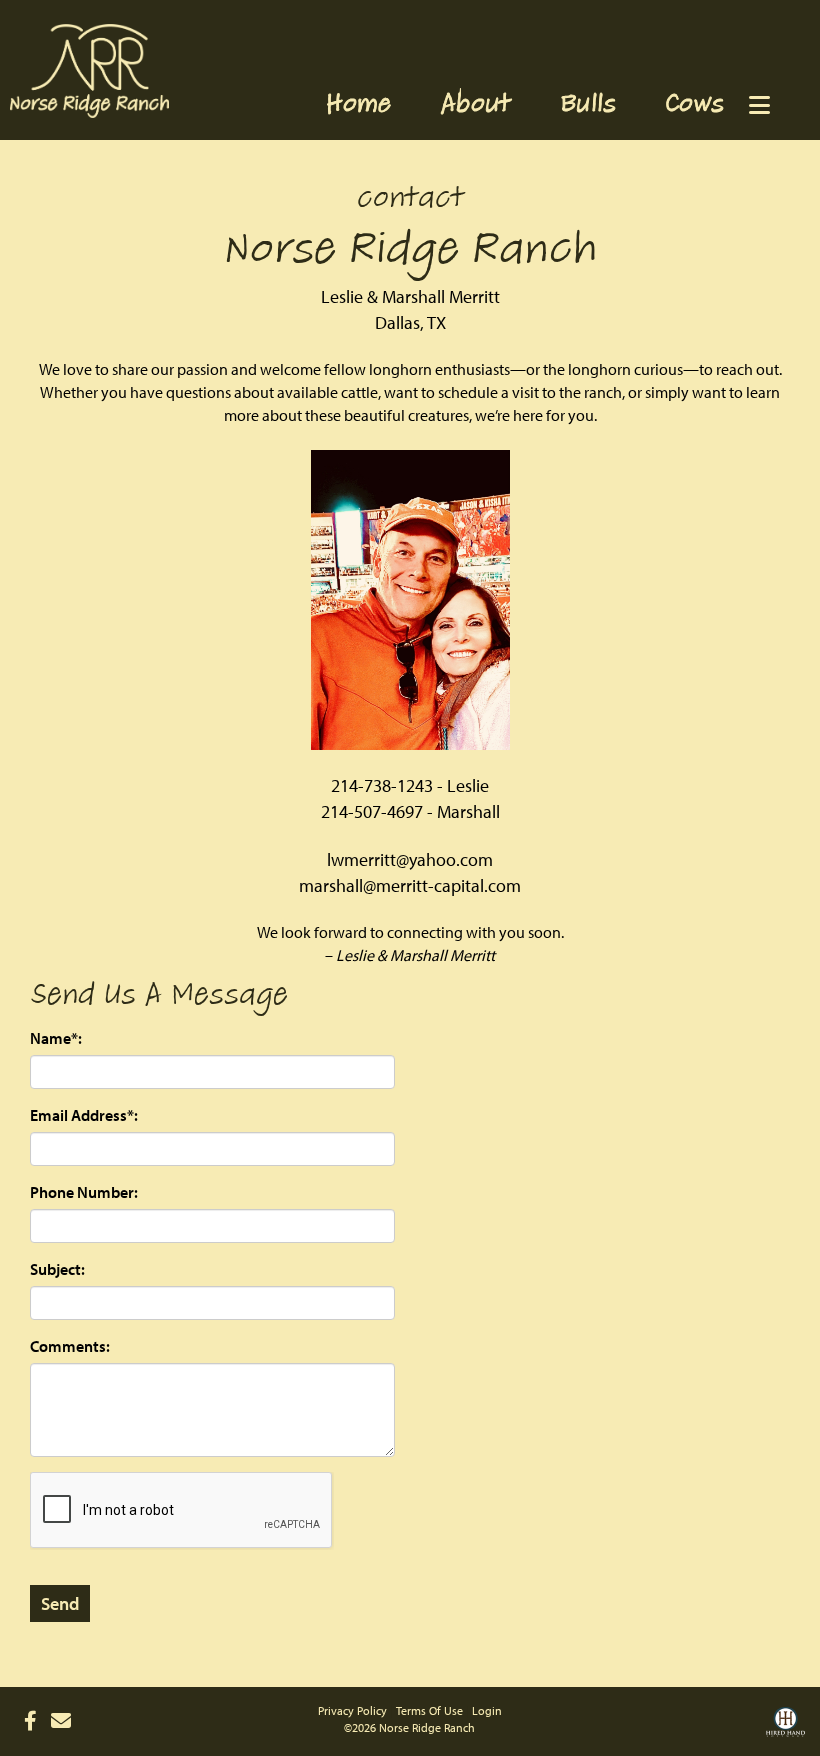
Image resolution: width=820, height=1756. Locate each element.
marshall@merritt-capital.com (410, 885)
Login (487, 1710)
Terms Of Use (429, 1710)
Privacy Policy (352, 1710)
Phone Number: (84, 1192)
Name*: (56, 1038)
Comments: (70, 1346)
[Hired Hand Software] (785, 1729)
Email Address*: (84, 1115)
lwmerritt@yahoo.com (410, 859)
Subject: (57, 1269)
